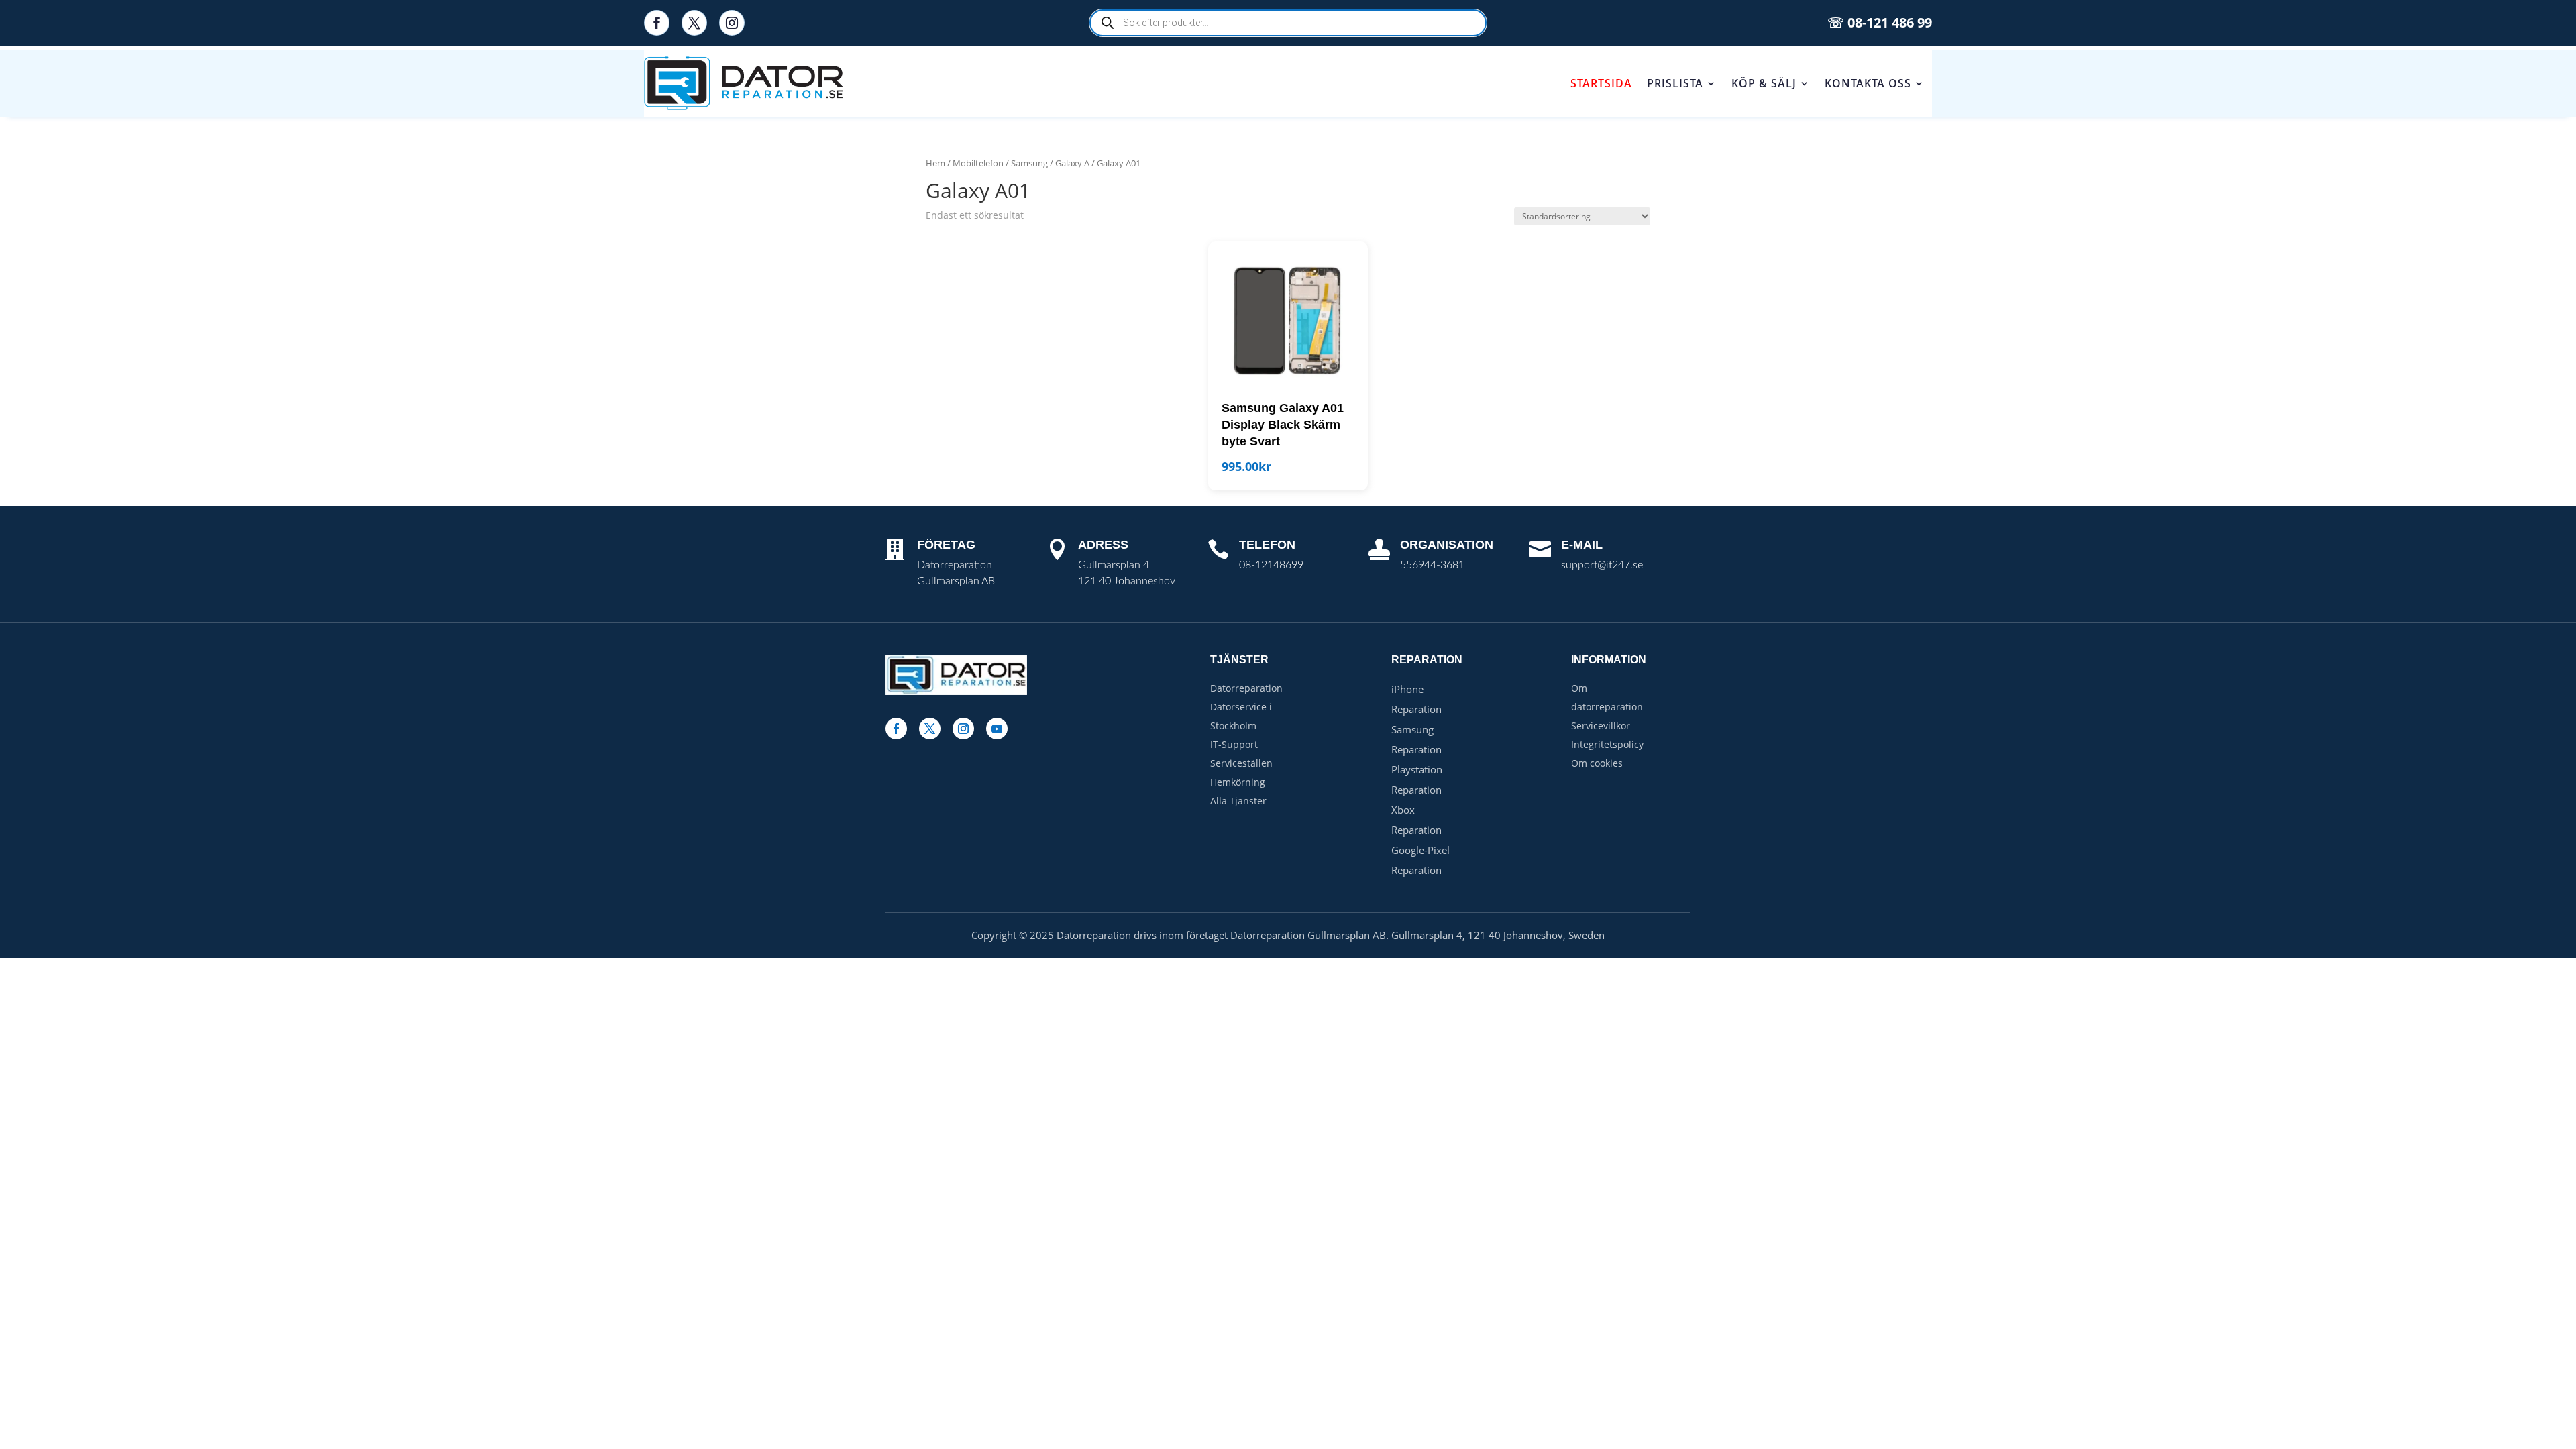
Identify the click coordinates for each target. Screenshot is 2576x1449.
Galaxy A (1072, 163)
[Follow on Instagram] (732, 23)
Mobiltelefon (978, 163)
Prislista (1675, 83)
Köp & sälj (1764, 83)
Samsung (1029, 163)
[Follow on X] (694, 23)
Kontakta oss (1868, 83)
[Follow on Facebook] (657, 23)
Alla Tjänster (1238, 801)
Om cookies (1597, 763)
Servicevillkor (1601, 726)
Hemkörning (1238, 782)
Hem (935, 163)
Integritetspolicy (1607, 744)
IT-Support (1234, 744)
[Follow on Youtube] (997, 729)
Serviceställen (1241, 763)
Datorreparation (1246, 688)
